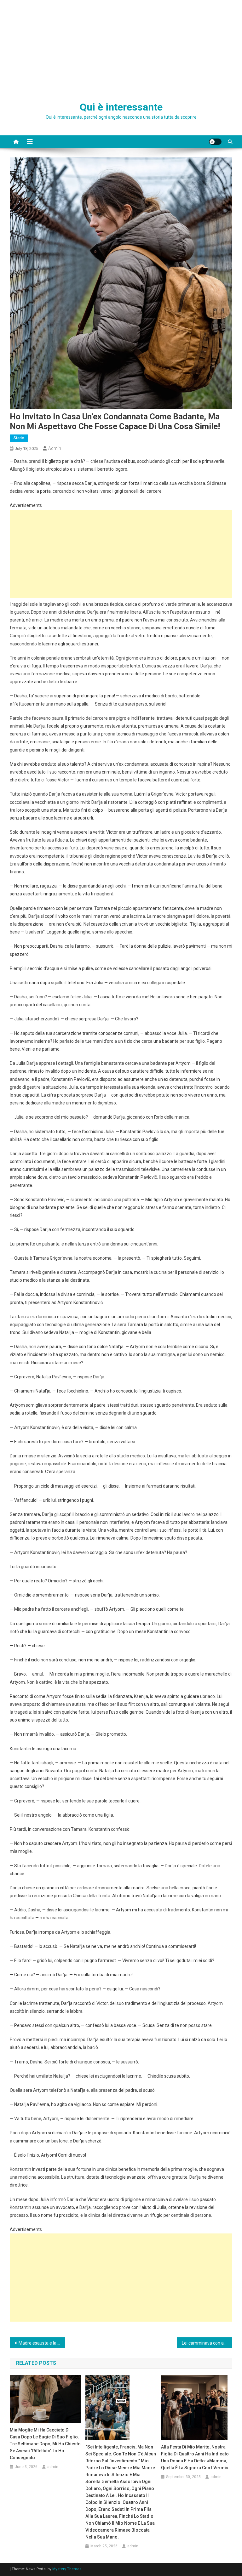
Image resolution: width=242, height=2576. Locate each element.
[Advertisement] (121, 47)
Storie (19, 438)
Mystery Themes (67, 2569)
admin (55, 448)
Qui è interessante (121, 107)
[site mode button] (215, 142)
